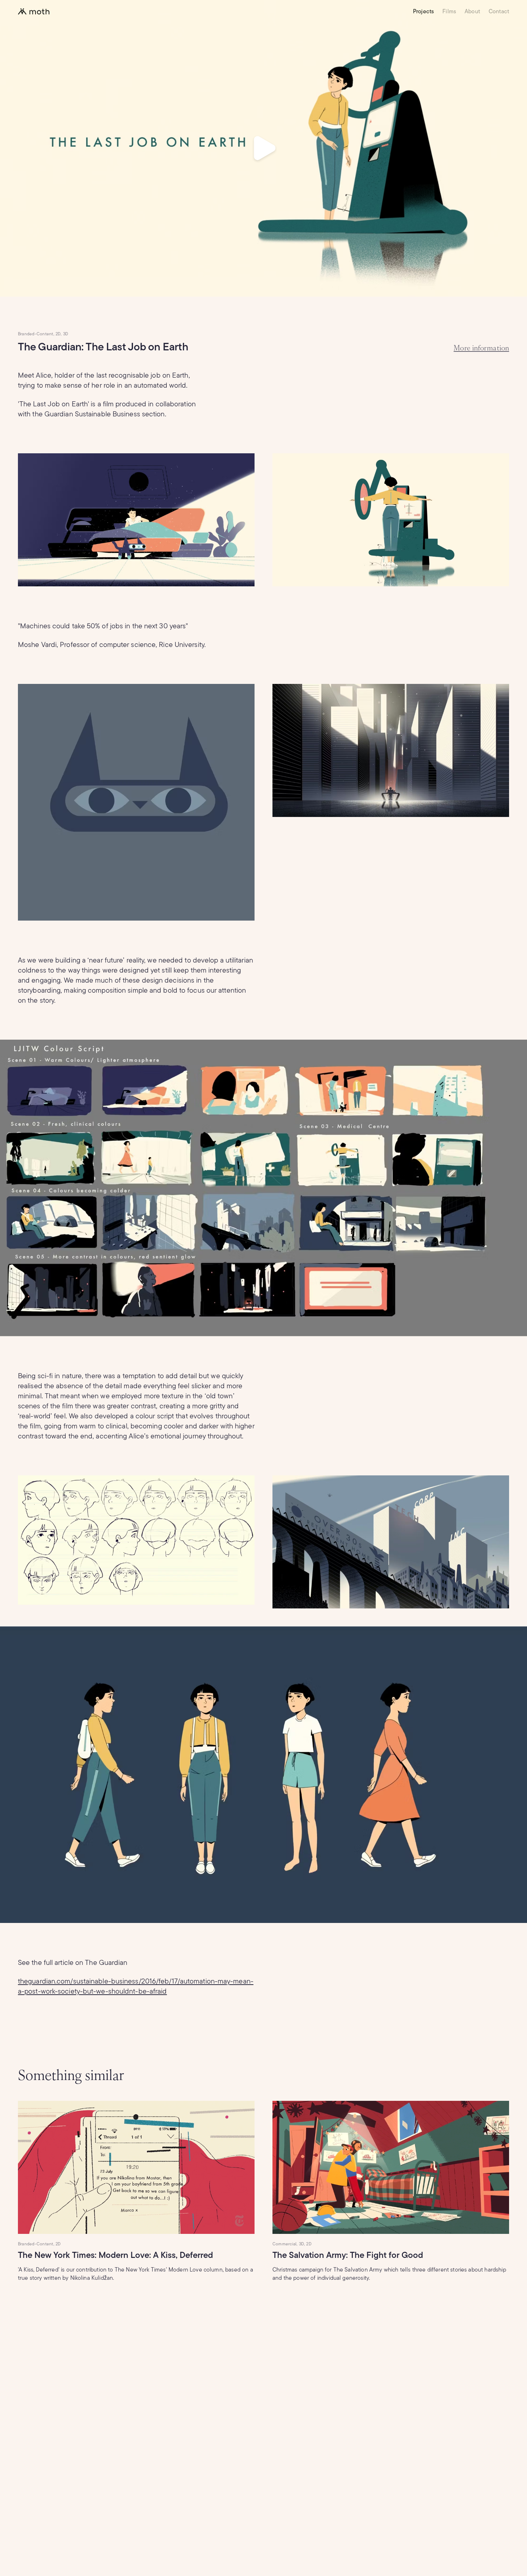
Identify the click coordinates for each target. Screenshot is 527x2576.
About (472, 11)
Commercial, (285, 2244)
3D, (302, 2244)
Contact (499, 11)
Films (449, 11)
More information (481, 348)
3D (66, 334)
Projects (423, 11)
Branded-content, (36, 334)
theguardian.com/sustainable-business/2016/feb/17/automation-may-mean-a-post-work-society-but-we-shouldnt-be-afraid (136, 1986)
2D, (59, 334)
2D (58, 2244)
